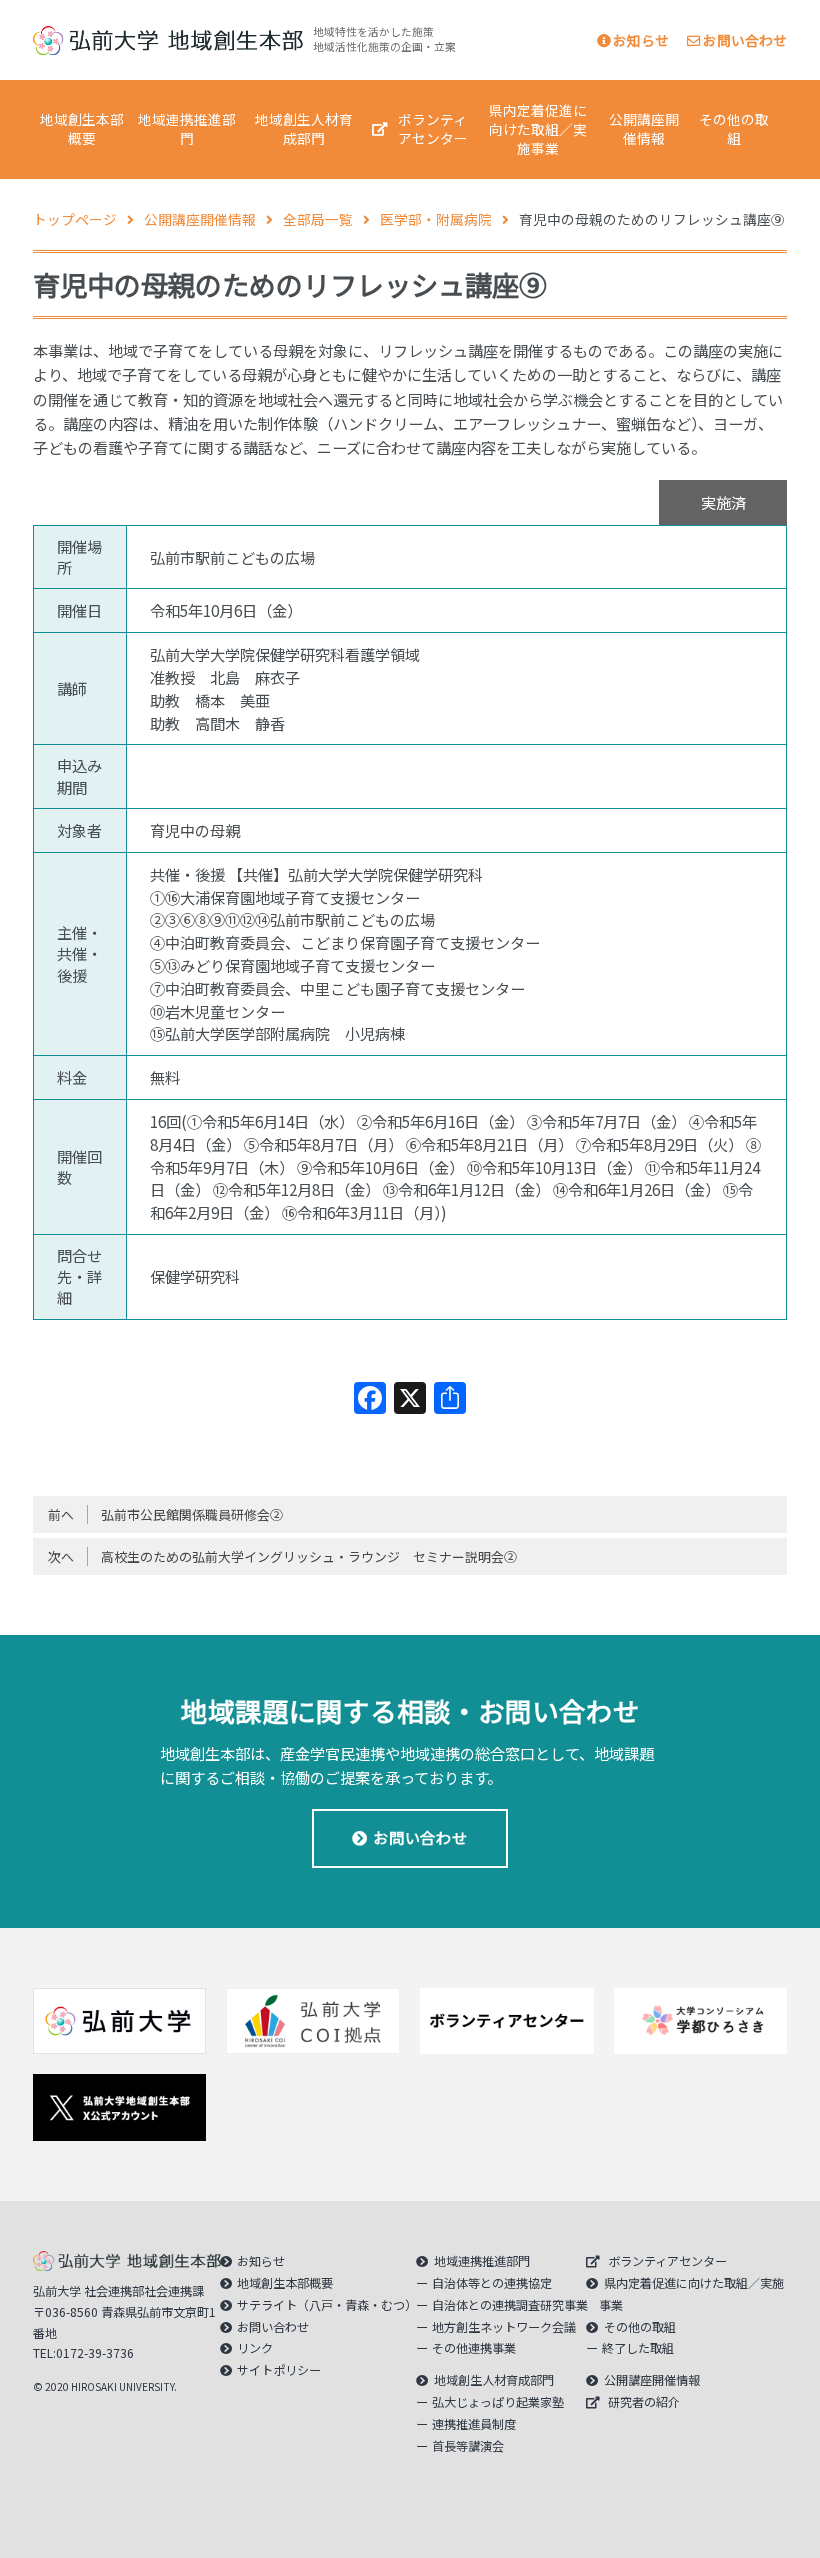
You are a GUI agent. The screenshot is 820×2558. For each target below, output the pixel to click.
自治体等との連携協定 (492, 2283)
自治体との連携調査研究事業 (510, 2305)
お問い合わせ (745, 40)
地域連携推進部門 (187, 128)
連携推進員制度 (474, 2424)
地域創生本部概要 (82, 128)
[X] (410, 1399)
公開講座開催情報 (644, 128)
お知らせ (641, 40)
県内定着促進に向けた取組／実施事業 (538, 129)
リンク (255, 2348)
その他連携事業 (474, 2348)
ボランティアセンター (433, 128)
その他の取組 (734, 128)
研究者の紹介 (644, 2402)
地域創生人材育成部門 (304, 128)
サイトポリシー (279, 2370)
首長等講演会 (468, 2446)
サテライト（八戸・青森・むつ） (327, 2305)
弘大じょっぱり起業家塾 (498, 2402)
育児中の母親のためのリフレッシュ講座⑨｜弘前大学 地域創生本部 (168, 40)
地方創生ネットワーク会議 (504, 2327)
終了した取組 (638, 2348)
